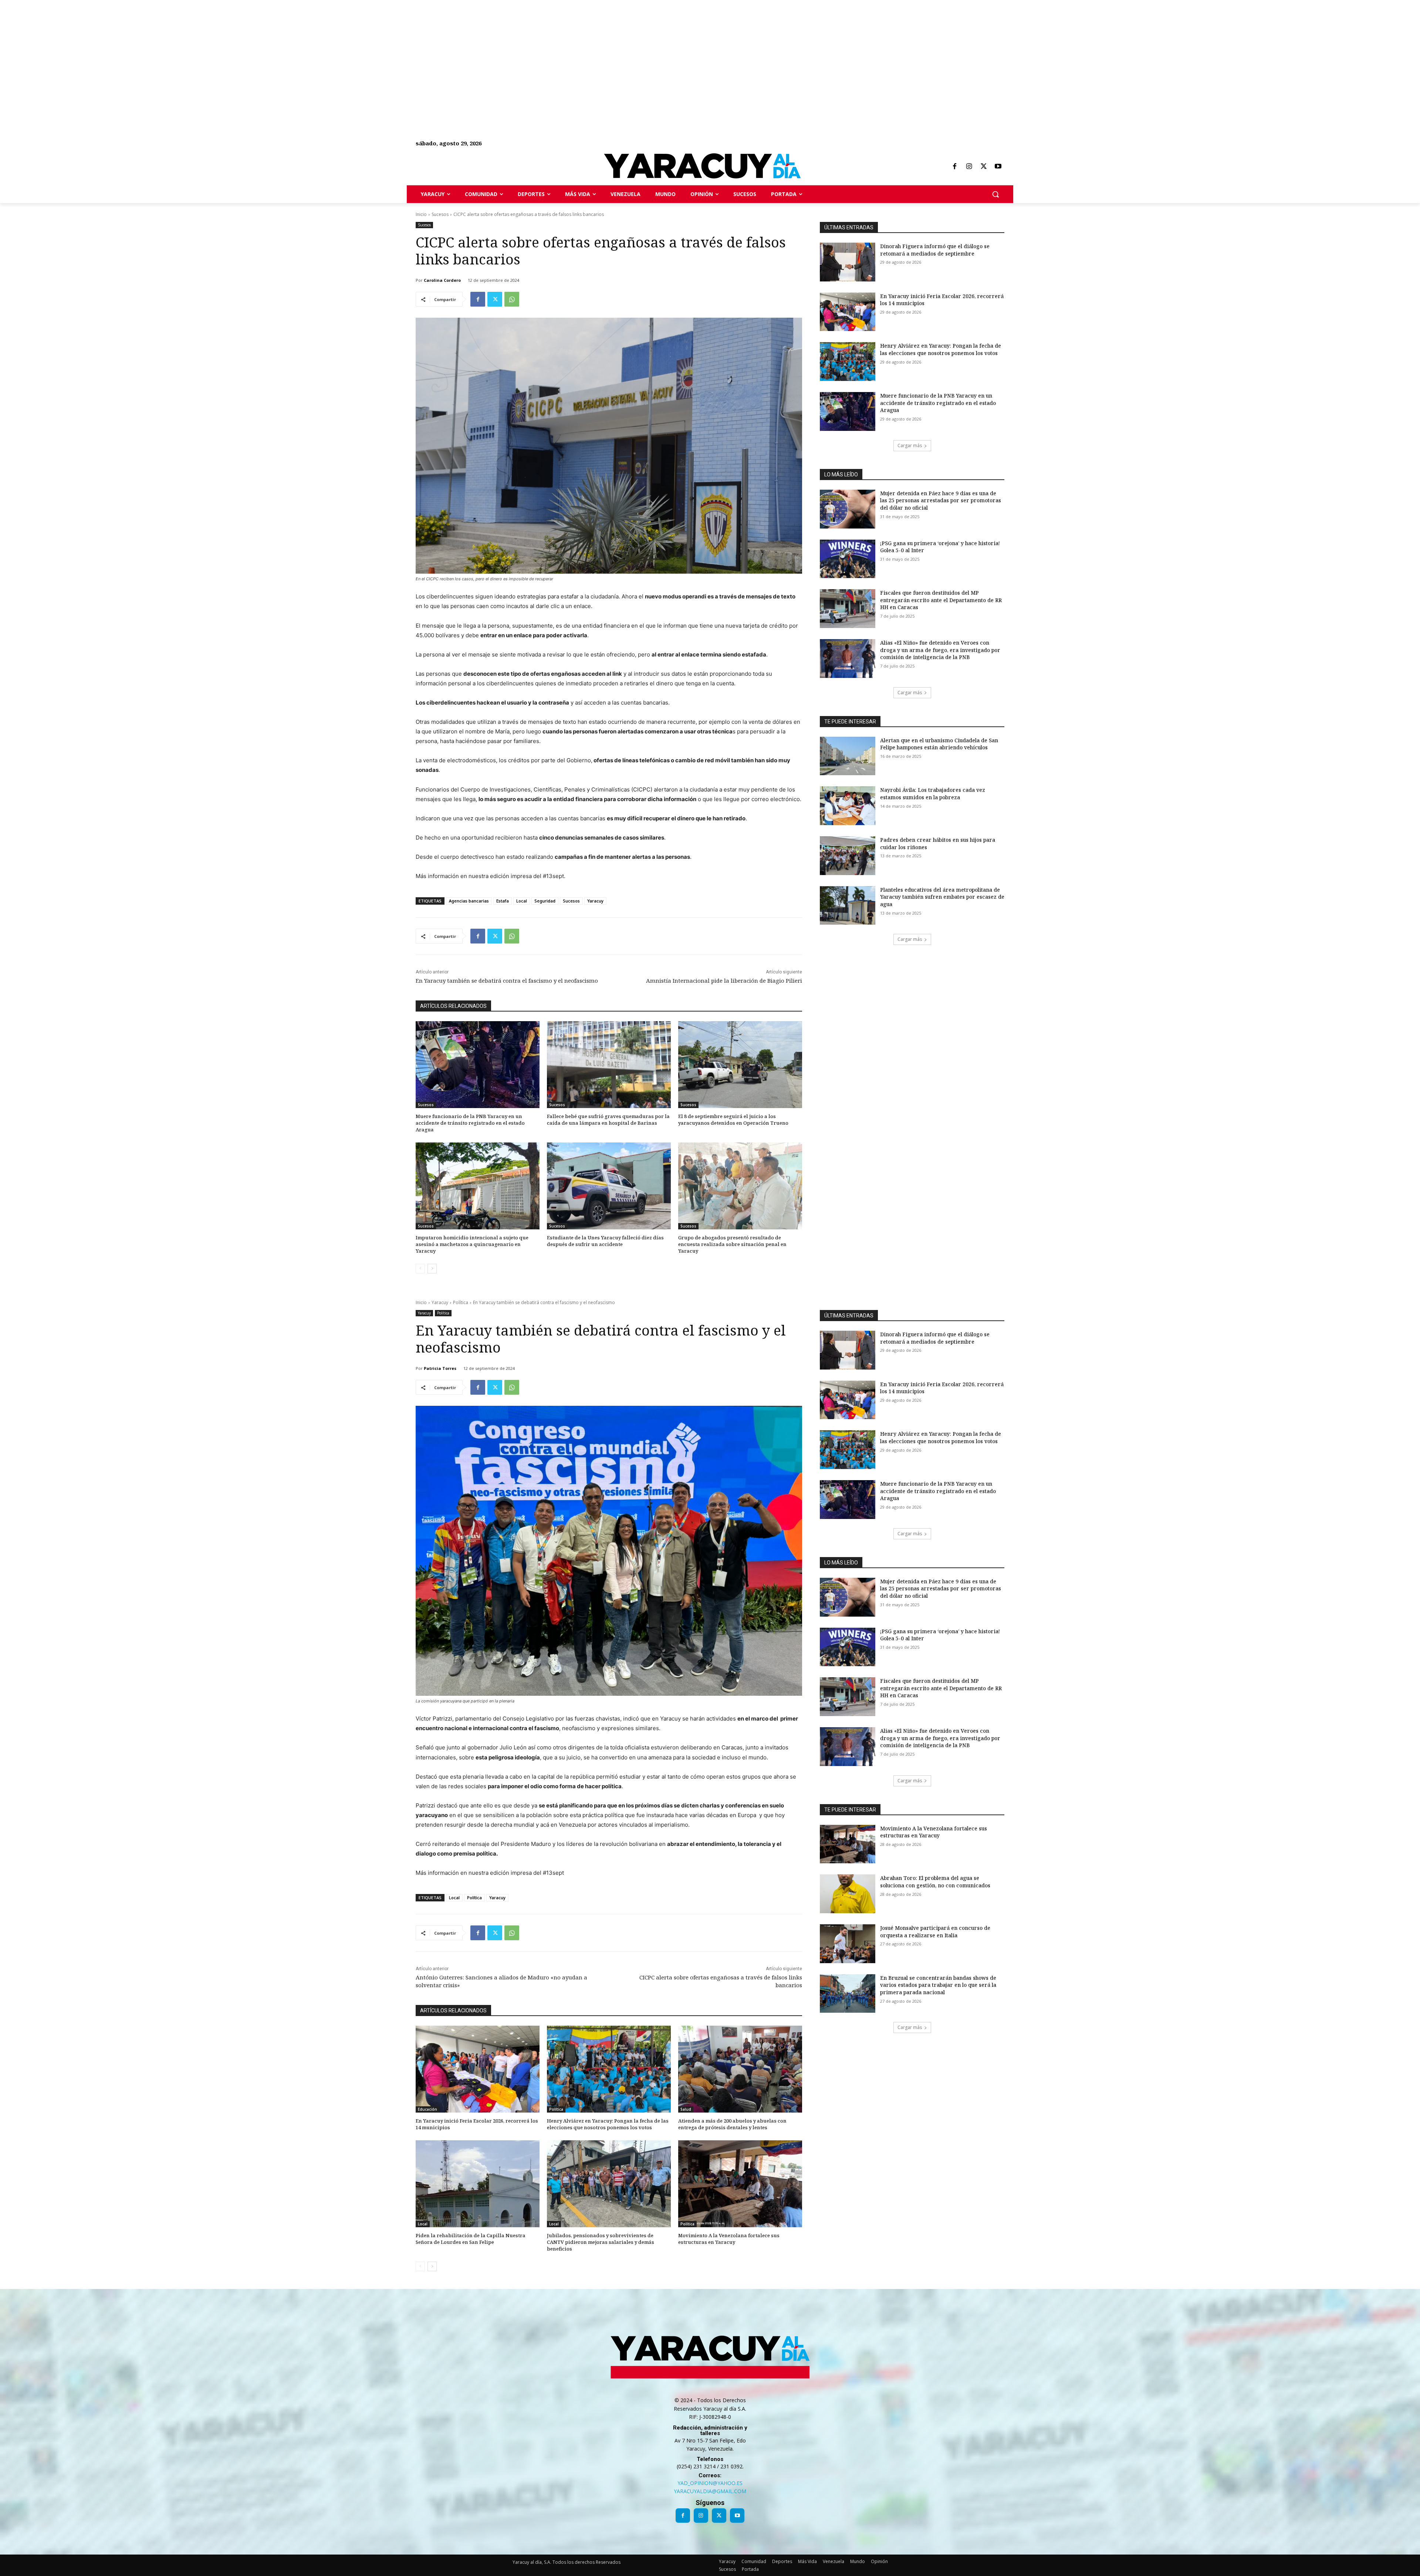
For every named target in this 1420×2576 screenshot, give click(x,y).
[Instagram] (969, 167)
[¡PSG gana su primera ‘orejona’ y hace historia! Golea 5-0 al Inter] (848, 559)
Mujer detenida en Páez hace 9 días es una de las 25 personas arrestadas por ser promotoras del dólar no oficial (941, 500)
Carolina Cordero (442, 280)
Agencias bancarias (469, 901)
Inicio (421, 214)
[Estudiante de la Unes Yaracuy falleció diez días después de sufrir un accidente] (609, 1186)
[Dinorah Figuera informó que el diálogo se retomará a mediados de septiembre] (848, 262)
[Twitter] (984, 167)
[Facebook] (954, 167)
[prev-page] (420, 1269)
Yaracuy (595, 901)
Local (522, 901)
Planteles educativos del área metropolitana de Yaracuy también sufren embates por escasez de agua (942, 897)
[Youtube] (998, 167)
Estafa (503, 901)
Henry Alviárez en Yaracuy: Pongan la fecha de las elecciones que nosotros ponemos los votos (941, 349)
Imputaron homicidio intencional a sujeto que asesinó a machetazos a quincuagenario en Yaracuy (472, 1244)
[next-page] (432, 1269)
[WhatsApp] (512, 299)
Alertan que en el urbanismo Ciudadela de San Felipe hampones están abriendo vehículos (939, 744)
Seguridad (545, 901)
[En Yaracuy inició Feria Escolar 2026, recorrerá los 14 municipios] (848, 312)
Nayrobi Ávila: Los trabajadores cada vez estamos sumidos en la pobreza (933, 794)
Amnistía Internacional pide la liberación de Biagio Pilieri (724, 980)
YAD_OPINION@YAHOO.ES (710, 2483)
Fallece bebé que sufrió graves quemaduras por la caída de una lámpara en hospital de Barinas (608, 1120)
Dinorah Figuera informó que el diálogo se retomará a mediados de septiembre (935, 250)
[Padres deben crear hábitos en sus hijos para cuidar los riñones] (848, 856)
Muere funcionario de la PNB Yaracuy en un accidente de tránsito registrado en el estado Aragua (470, 1123)
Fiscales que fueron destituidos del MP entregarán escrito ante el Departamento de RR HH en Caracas (941, 600)
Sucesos (440, 214)
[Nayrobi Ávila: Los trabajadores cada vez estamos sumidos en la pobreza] (848, 806)
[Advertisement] (222, 52)
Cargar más (910, 445)
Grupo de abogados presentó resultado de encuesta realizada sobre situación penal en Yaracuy (732, 1244)
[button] (995, 194)
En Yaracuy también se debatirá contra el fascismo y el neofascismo (507, 980)
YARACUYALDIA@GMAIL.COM (710, 2491)
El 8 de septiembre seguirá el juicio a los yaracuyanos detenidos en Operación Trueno (733, 1120)
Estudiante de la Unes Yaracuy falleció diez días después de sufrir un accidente (605, 1241)
